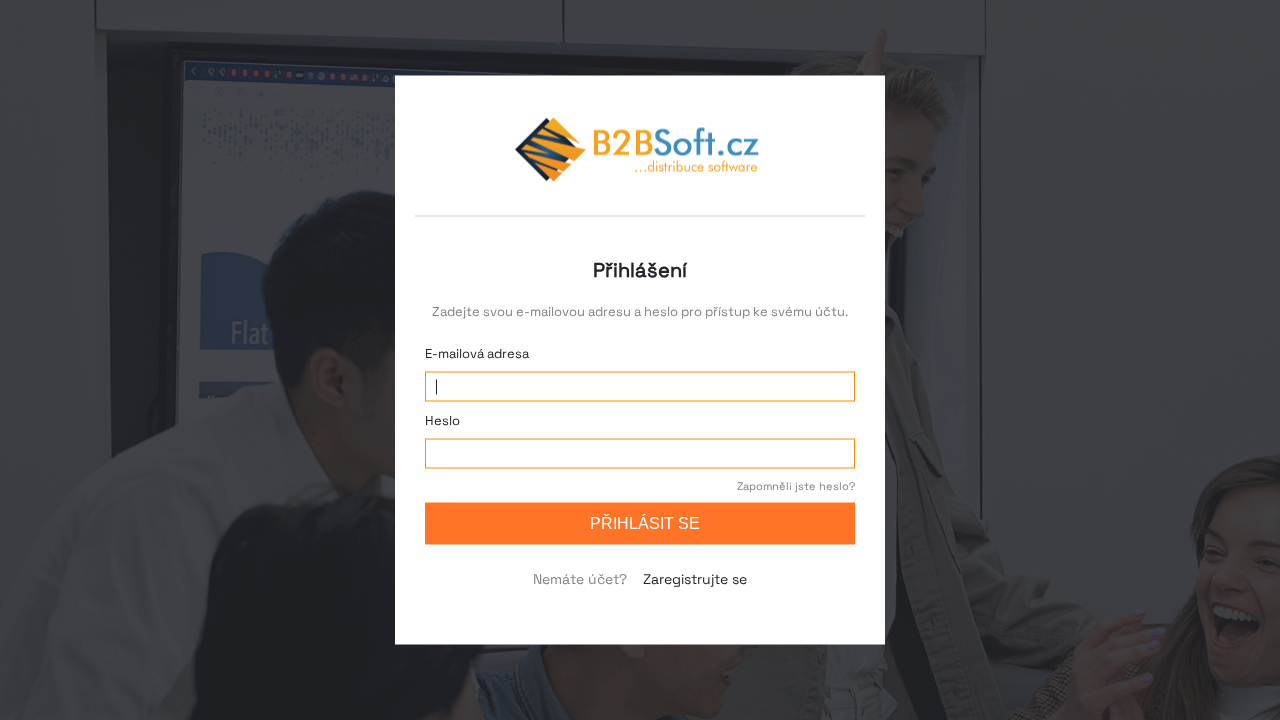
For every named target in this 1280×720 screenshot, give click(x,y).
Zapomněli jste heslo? (796, 486)
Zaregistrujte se (695, 579)
